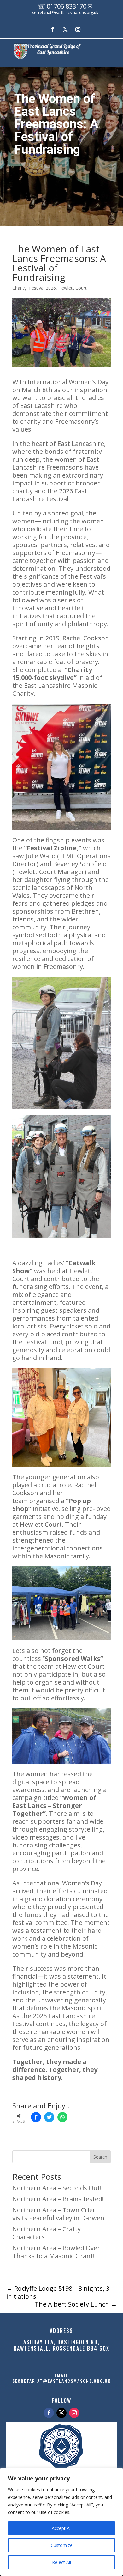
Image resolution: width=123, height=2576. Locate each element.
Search (100, 2157)
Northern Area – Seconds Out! (57, 2188)
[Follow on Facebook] (53, 29)
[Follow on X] (65, 29)
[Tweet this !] (49, 2117)
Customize (62, 2545)
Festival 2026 (42, 288)
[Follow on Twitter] (61, 2413)
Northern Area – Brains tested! (58, 2199)
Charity (19, 288)
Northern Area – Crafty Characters (47, 2233)
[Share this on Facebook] (36, 2117)
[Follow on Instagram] (78, 29)
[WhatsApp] (62, 2117)
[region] (61, 2522)
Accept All (62, 2528)
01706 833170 (67, 6)
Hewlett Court (73, 288)
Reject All (61, 2562)
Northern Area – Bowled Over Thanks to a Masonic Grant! (56, 2252)
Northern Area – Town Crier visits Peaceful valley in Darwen (58, 2214)
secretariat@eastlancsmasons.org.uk (65, 12)
